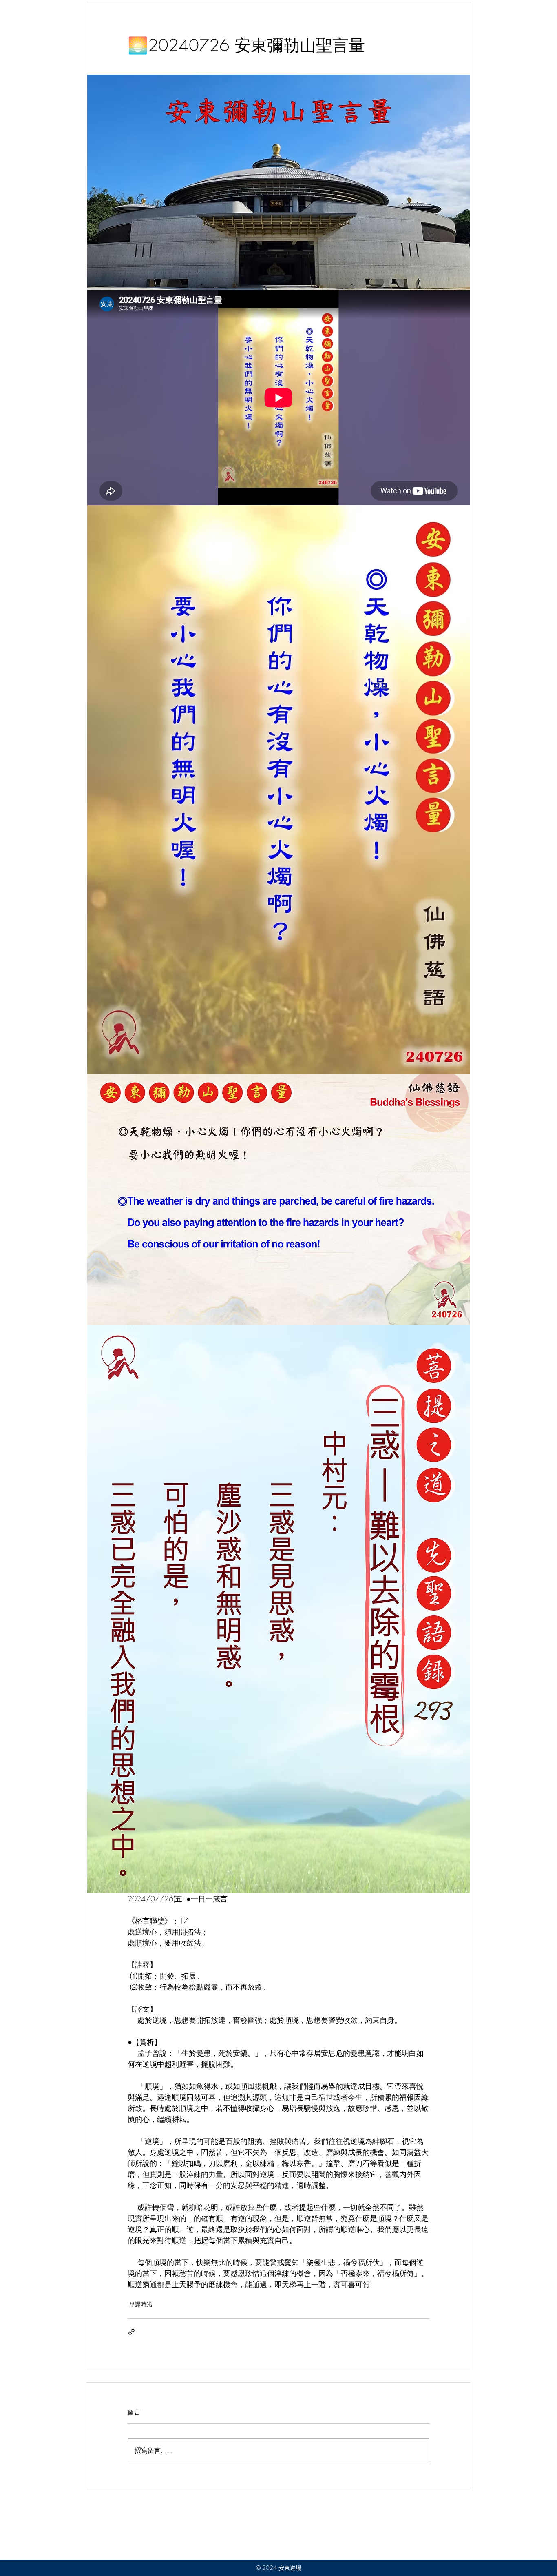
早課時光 (141, 2304)
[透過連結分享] (132, 2332)
